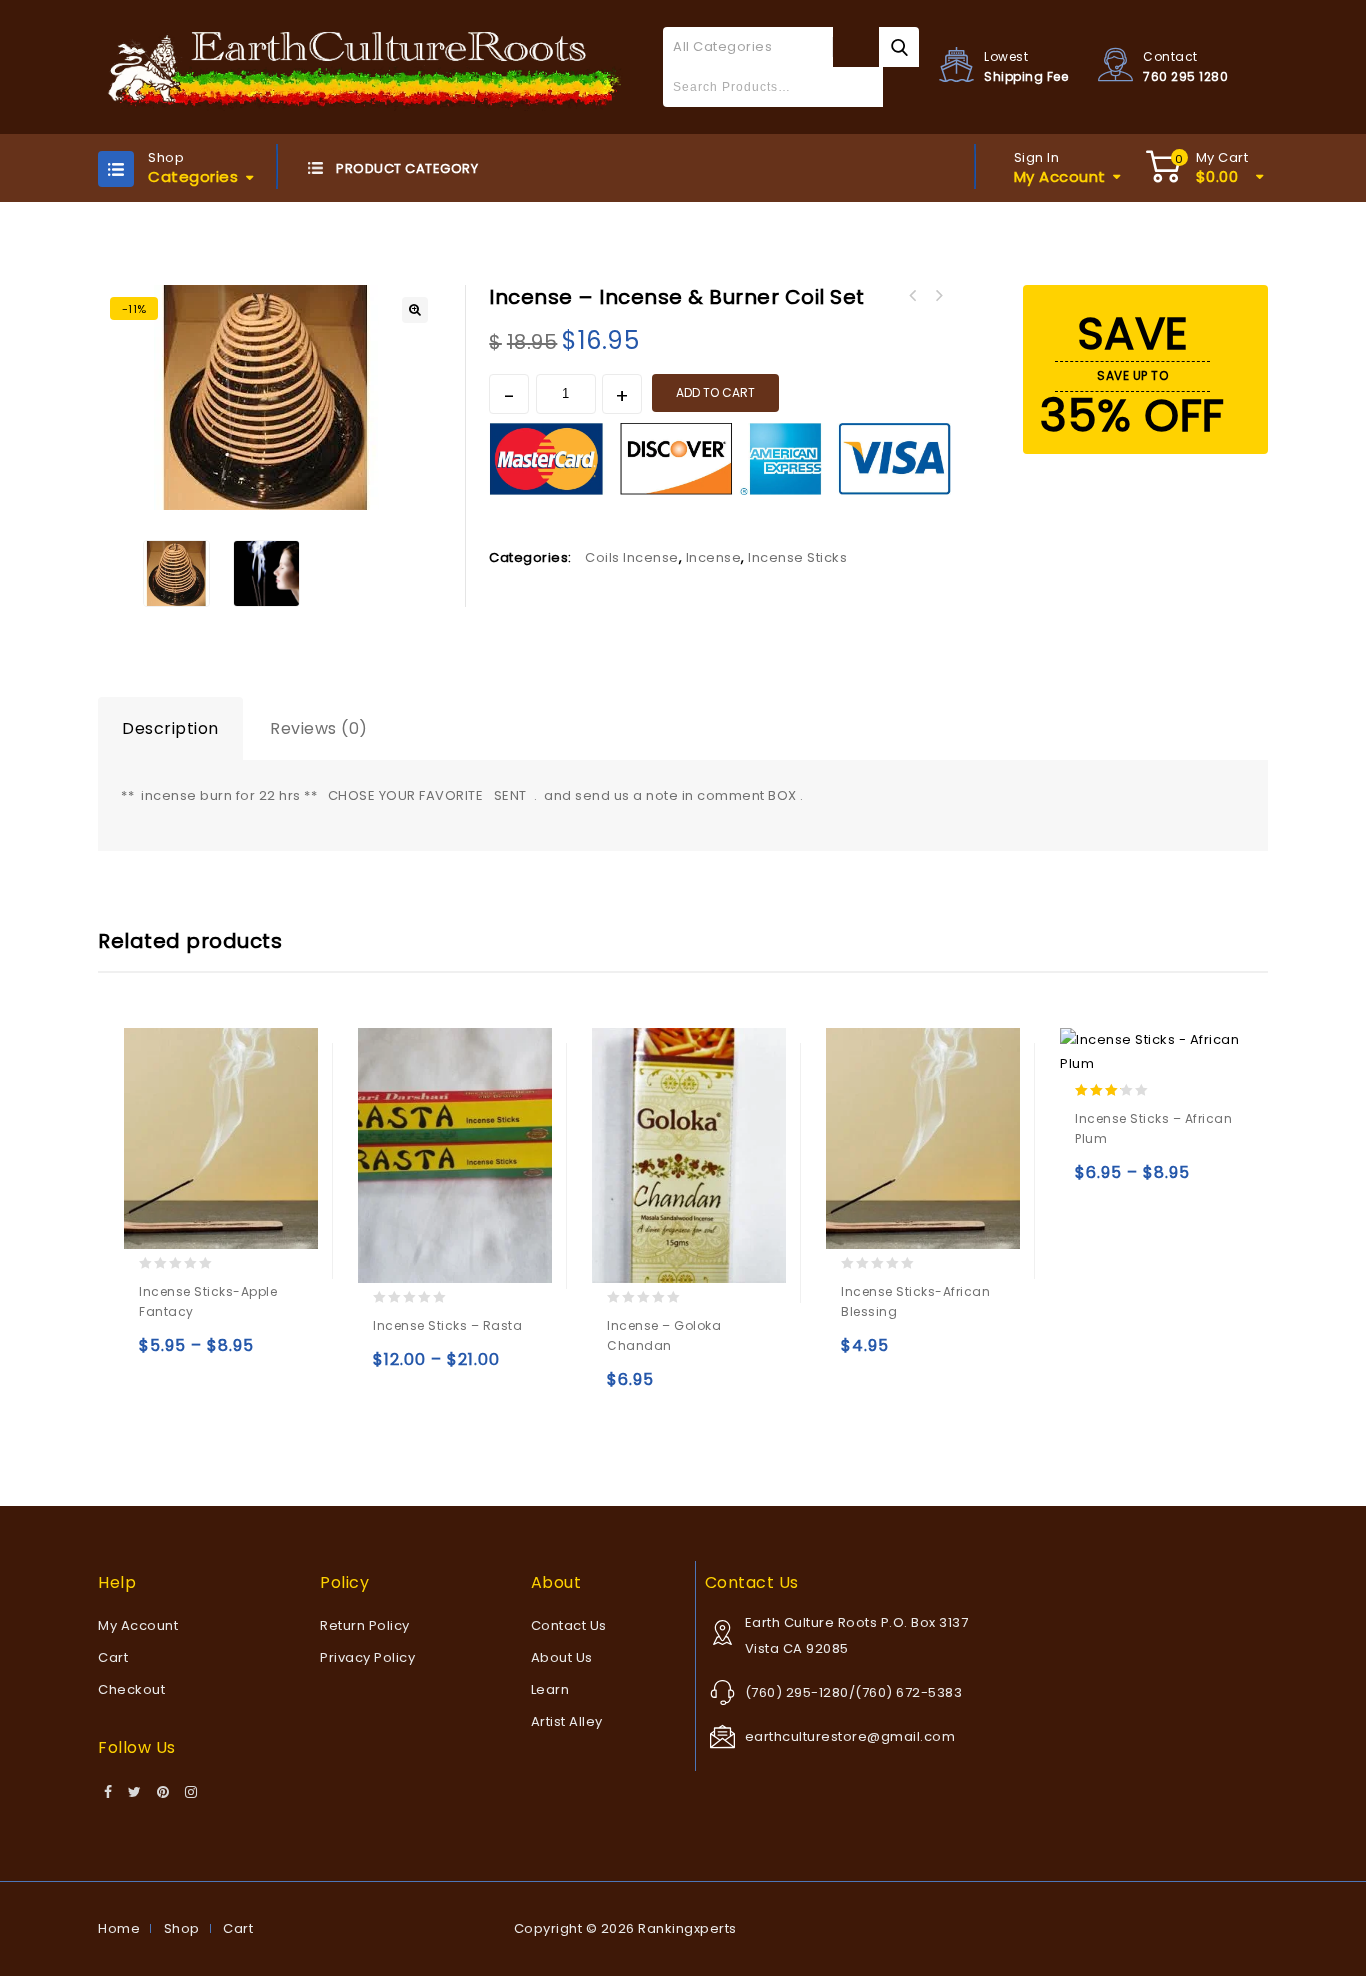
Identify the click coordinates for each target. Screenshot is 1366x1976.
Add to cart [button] (626, 1388)
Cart (113, 1657)
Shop (182, 1928)
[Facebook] (108, 1793)
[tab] (170, 729)
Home (119, 1928)
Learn (550, 1689)
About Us (562, 1657)
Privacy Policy (367, 1657)
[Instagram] (191, 1793)
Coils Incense (632, 557)
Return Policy (365, 1625)
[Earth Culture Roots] (365, 66)
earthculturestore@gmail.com (850, 1736)
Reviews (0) (319, 728)
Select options (158, 1354)
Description (170, 728)
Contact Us (569, 1625)
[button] (415, 310)
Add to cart (715, 392)
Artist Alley (567, 1721)
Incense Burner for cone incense (912, 296)
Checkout (131, 1689)
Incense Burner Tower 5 (938, 296)
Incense (714, 557)
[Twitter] (135, 1793)
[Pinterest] (163, 1793)
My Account (138, 1625)
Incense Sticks (797, 557)
